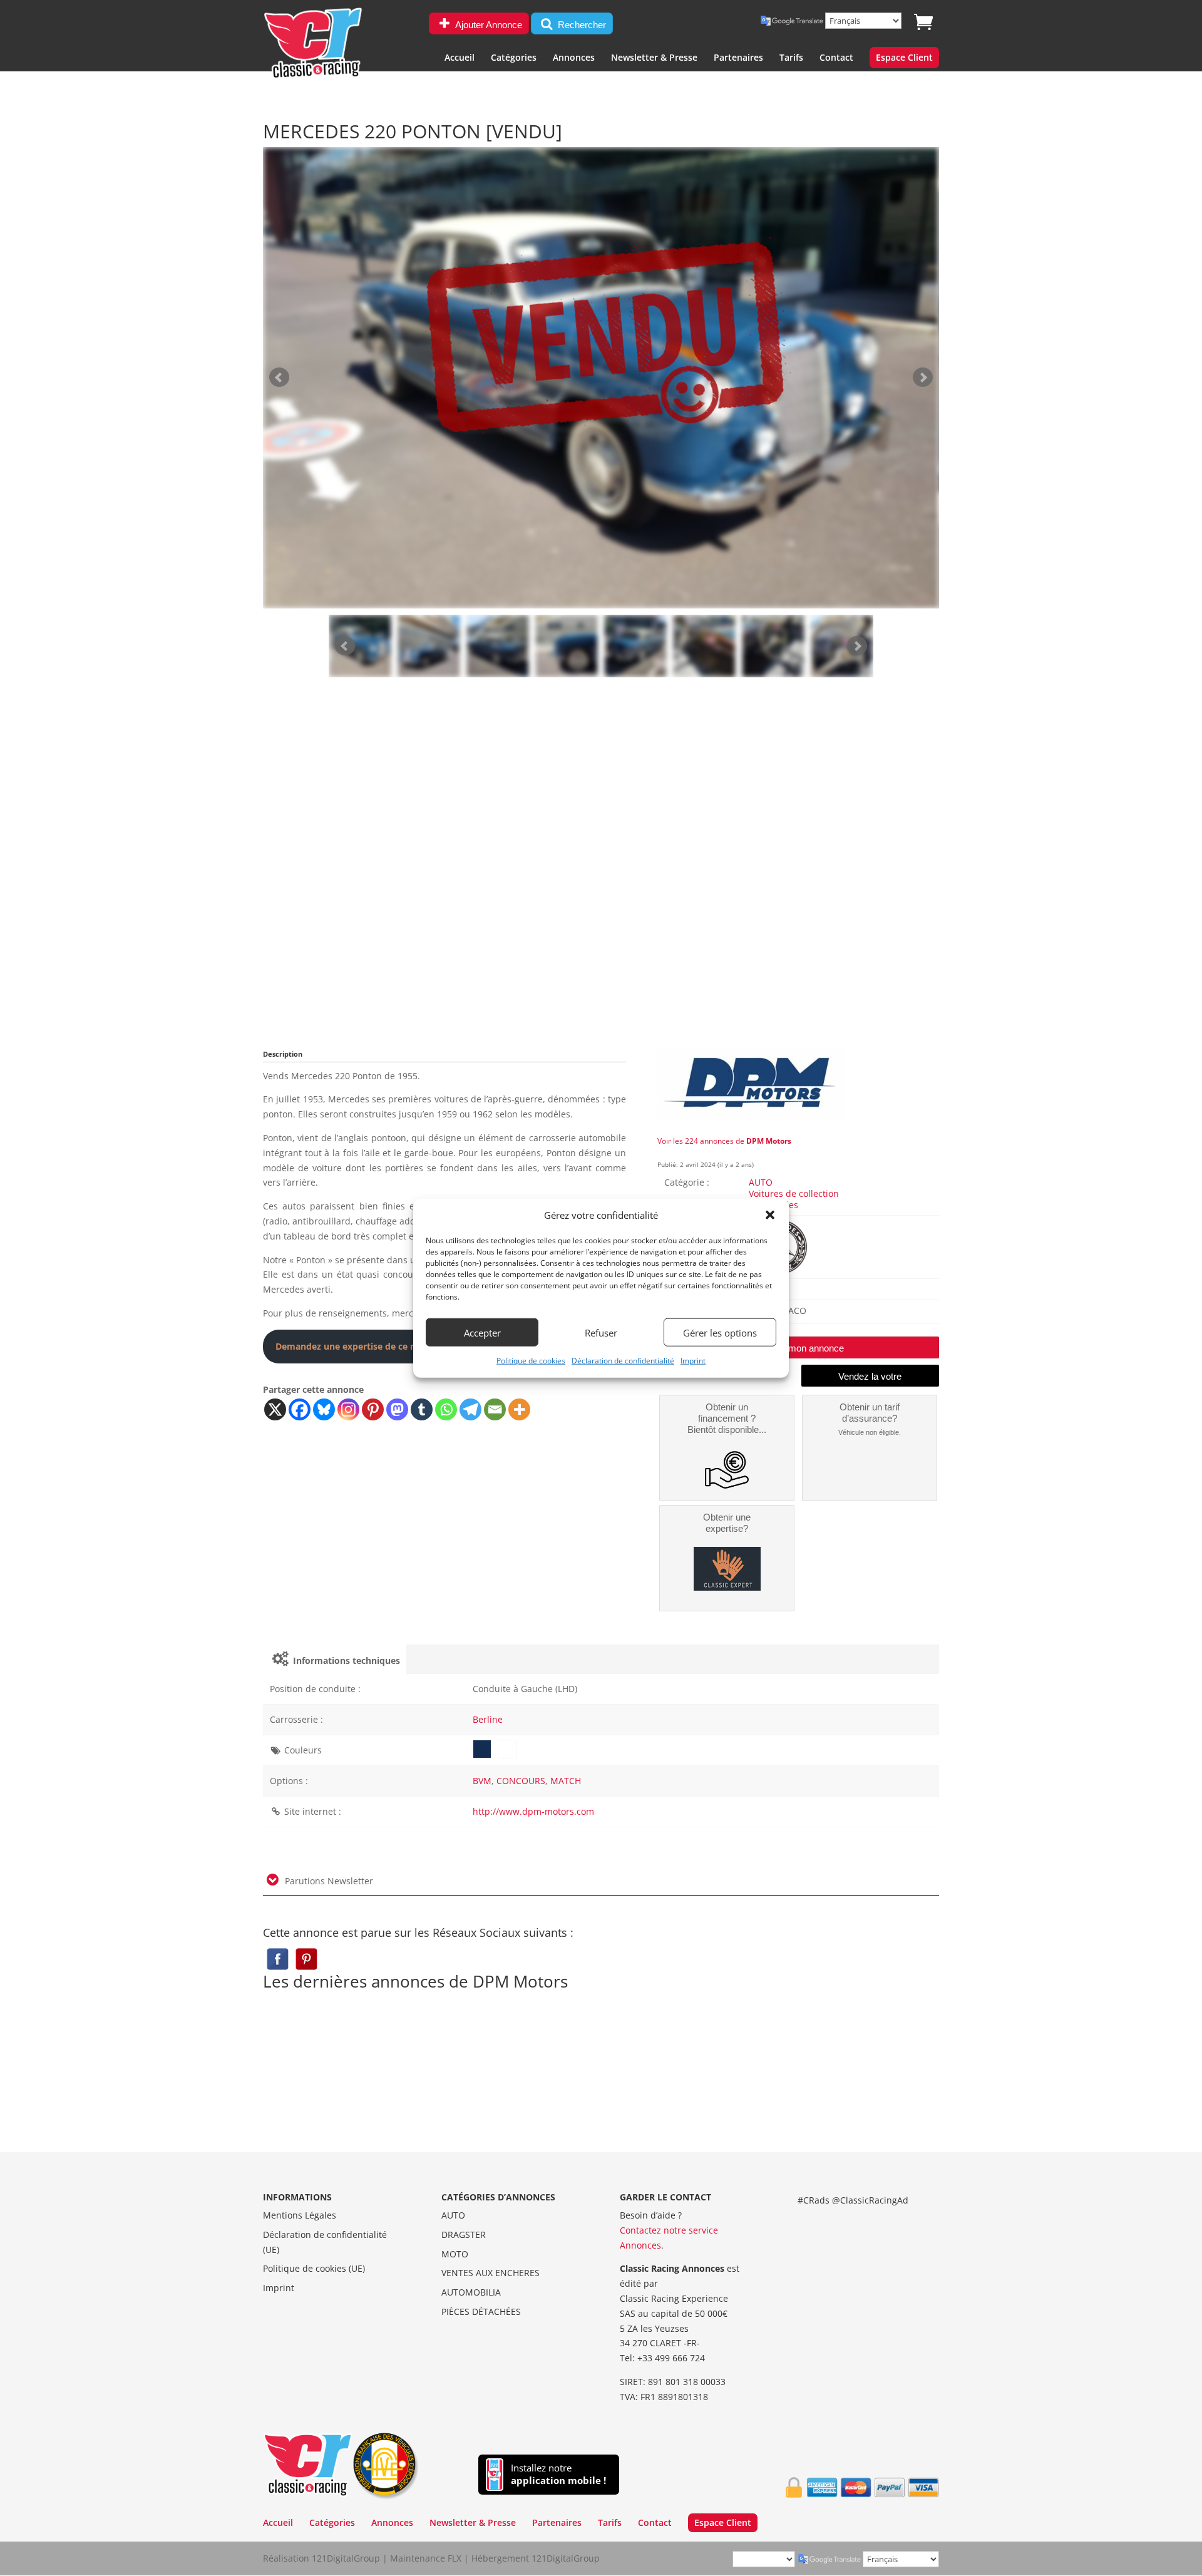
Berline (488, 1719)
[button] (770, 1215)
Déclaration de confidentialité (623, 1361)
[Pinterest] (373, 1409)
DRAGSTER (464, 2235)
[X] (275, 1409)
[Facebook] (300, 1409)
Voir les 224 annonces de (724, 1141)
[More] (519, 1409)
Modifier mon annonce (799, 1348)
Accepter (482, 1333)
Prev (345, 646)
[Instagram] (348, 1409)
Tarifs (791, 58)
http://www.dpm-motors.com (533, 1811)
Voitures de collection (794, 1193)
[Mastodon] (397, 1409)
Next (857, 646)
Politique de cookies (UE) (314, 2268)
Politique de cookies (531, 1361)
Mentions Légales (300, 2215)
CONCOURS (521, 1781)
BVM (482, 1781)
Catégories (514, 58)
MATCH (566, 1781)
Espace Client (904, 58)
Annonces (574, 58)
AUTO (761, 1182)
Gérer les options (720, 1333)
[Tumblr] (422, 1409)
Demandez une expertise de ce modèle (359, 1346)
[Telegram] (470, 1409)
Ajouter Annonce (488, 25)
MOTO (455, 2254)
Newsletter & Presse (654, 58)
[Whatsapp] (446, 1409)
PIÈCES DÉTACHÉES (481, 2312)
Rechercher (581, 25)
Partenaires (738, 58)
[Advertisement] (601, 871)
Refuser (601, 1333)
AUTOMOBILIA (471, 2292)
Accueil (460, 58)
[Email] (495, 1409)
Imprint (693, 1361)
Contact (836, 58)
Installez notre (558, 2474)
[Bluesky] (324, 1409)
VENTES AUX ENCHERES (491, 2273)
